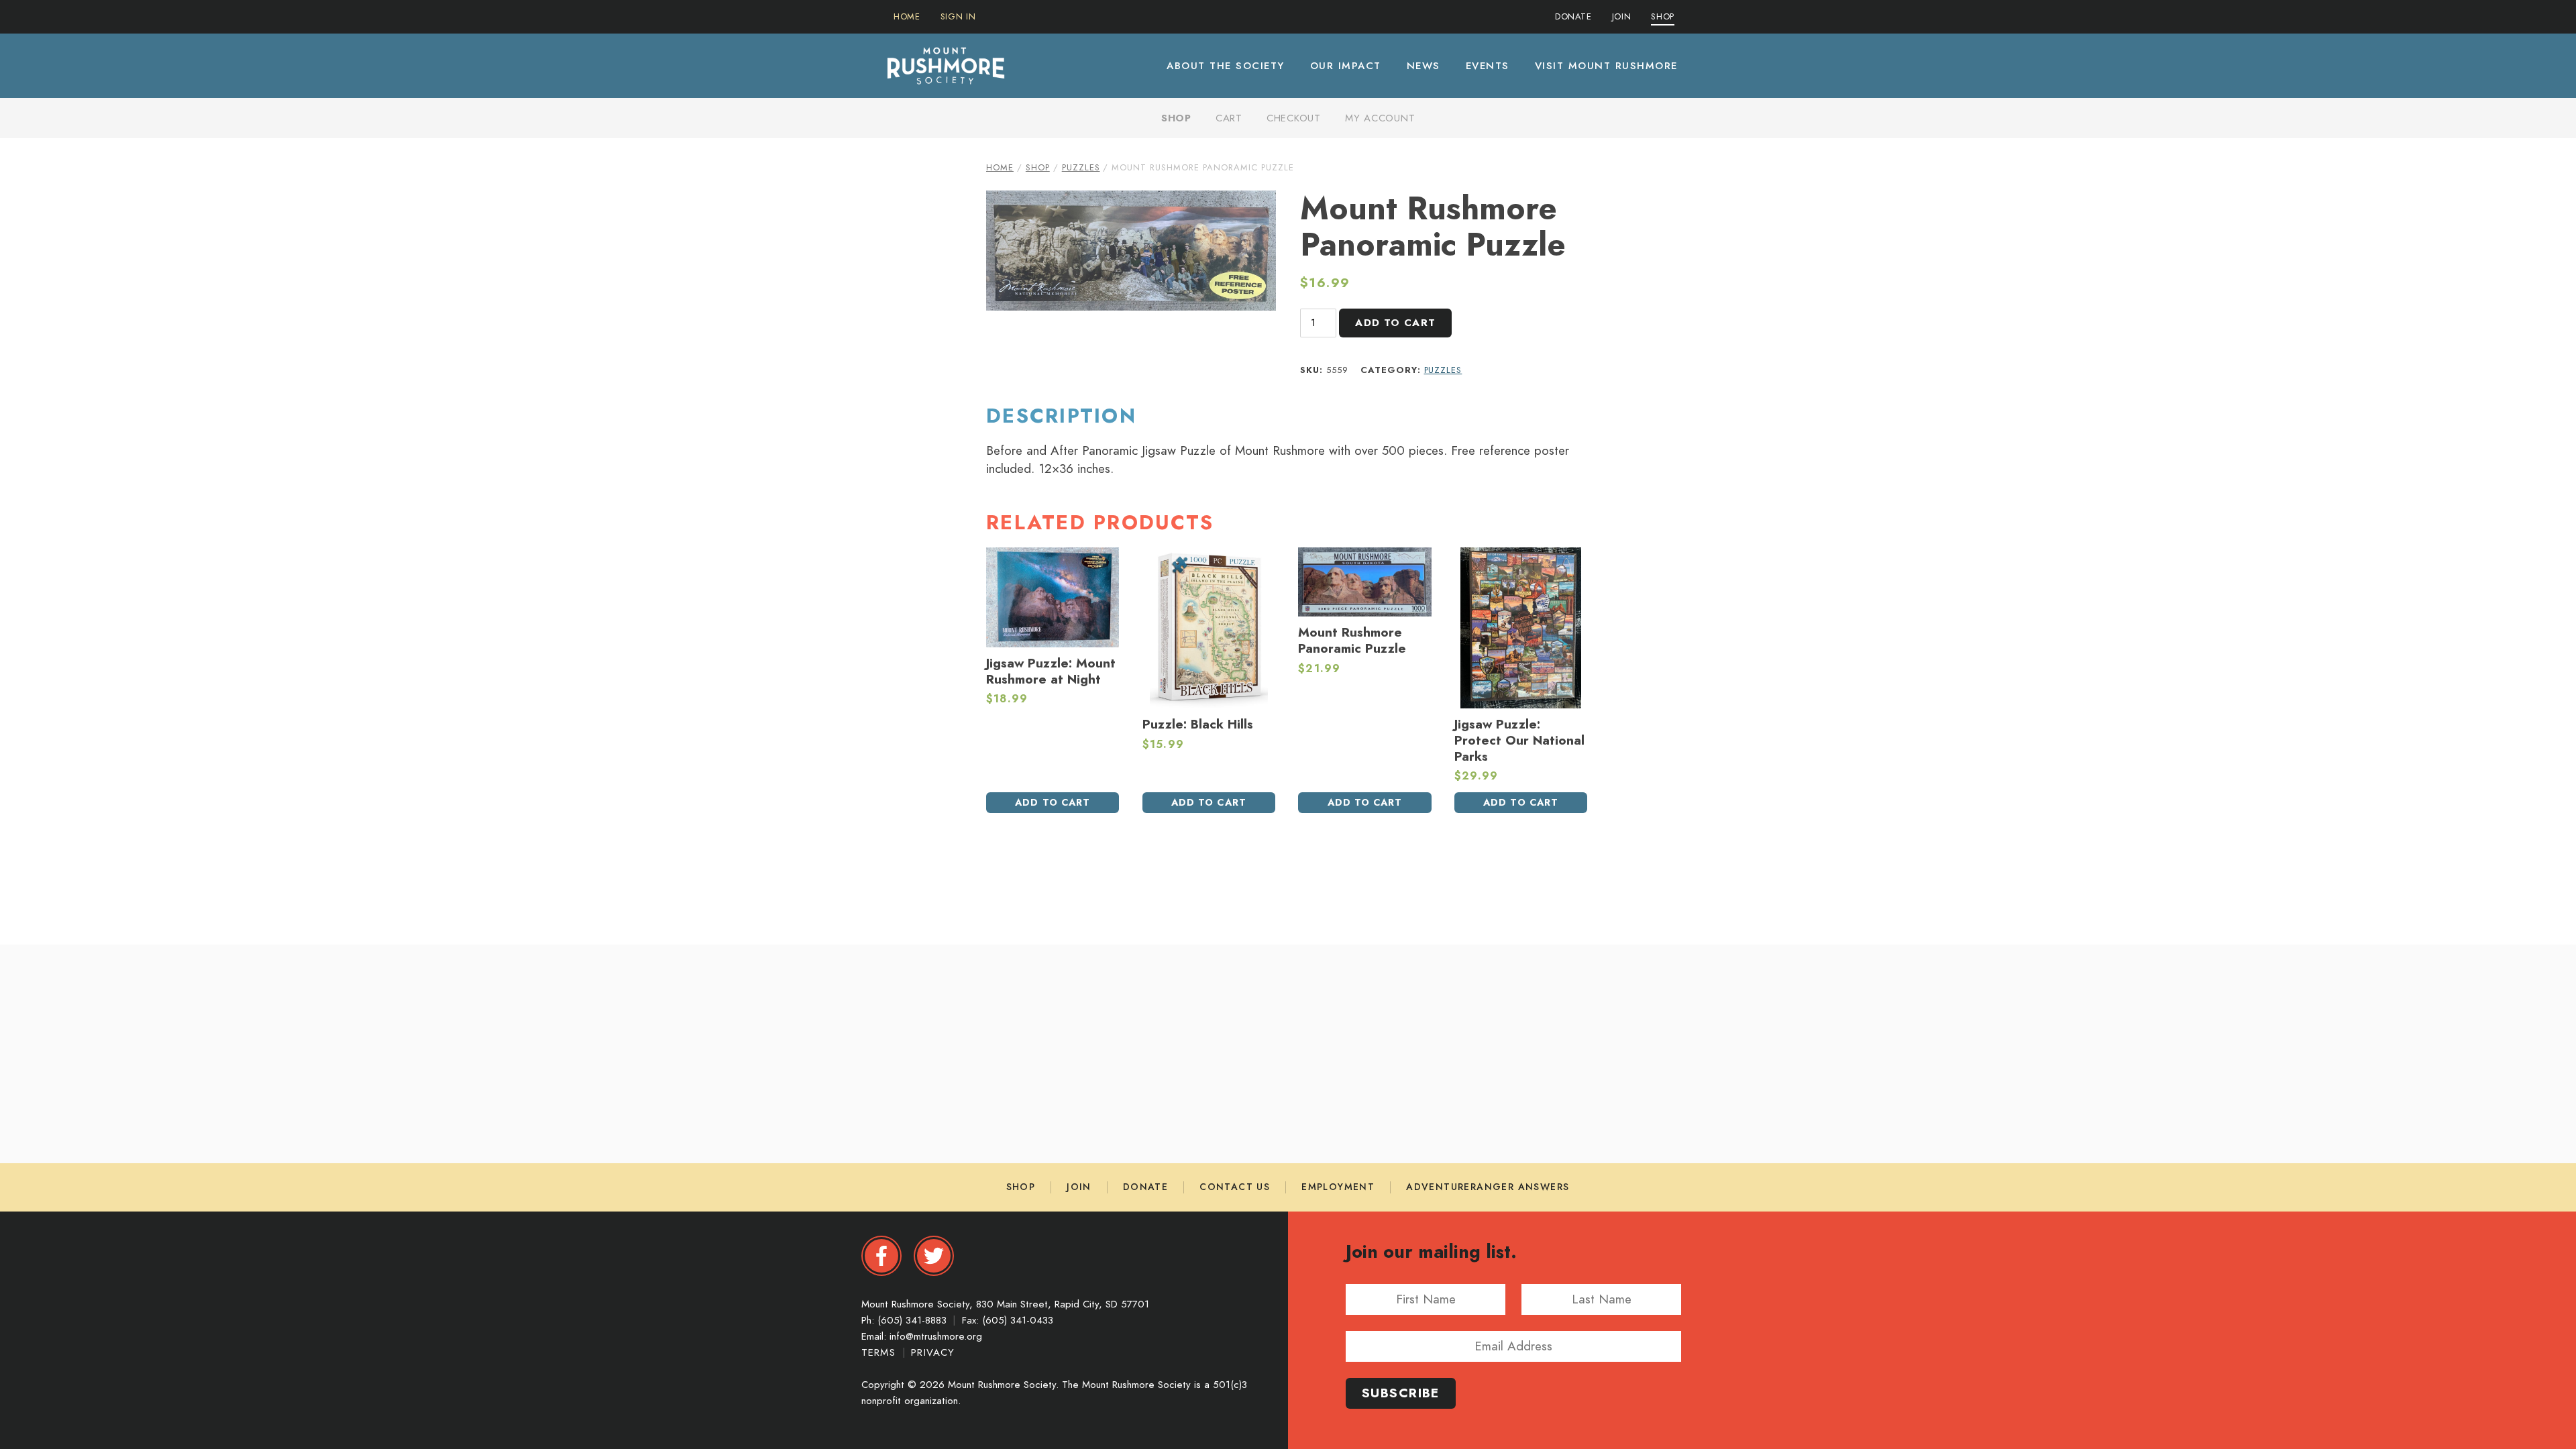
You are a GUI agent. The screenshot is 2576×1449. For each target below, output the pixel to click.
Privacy (933, 1352)
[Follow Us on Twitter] (934, 1256)
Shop (1176, 118)
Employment (1338, 1187)
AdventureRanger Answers (1488, 1187)
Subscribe (1401, 1393)
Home (1000, 168)
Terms (880, 1352)
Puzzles (1081, 168)
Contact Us (1235, 1187)
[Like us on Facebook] (881, 1256)
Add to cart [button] (1053, 802)
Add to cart (1395, 323)
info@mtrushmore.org (936, 1336)
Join (1079, 1187)
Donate (1145, 1187)
